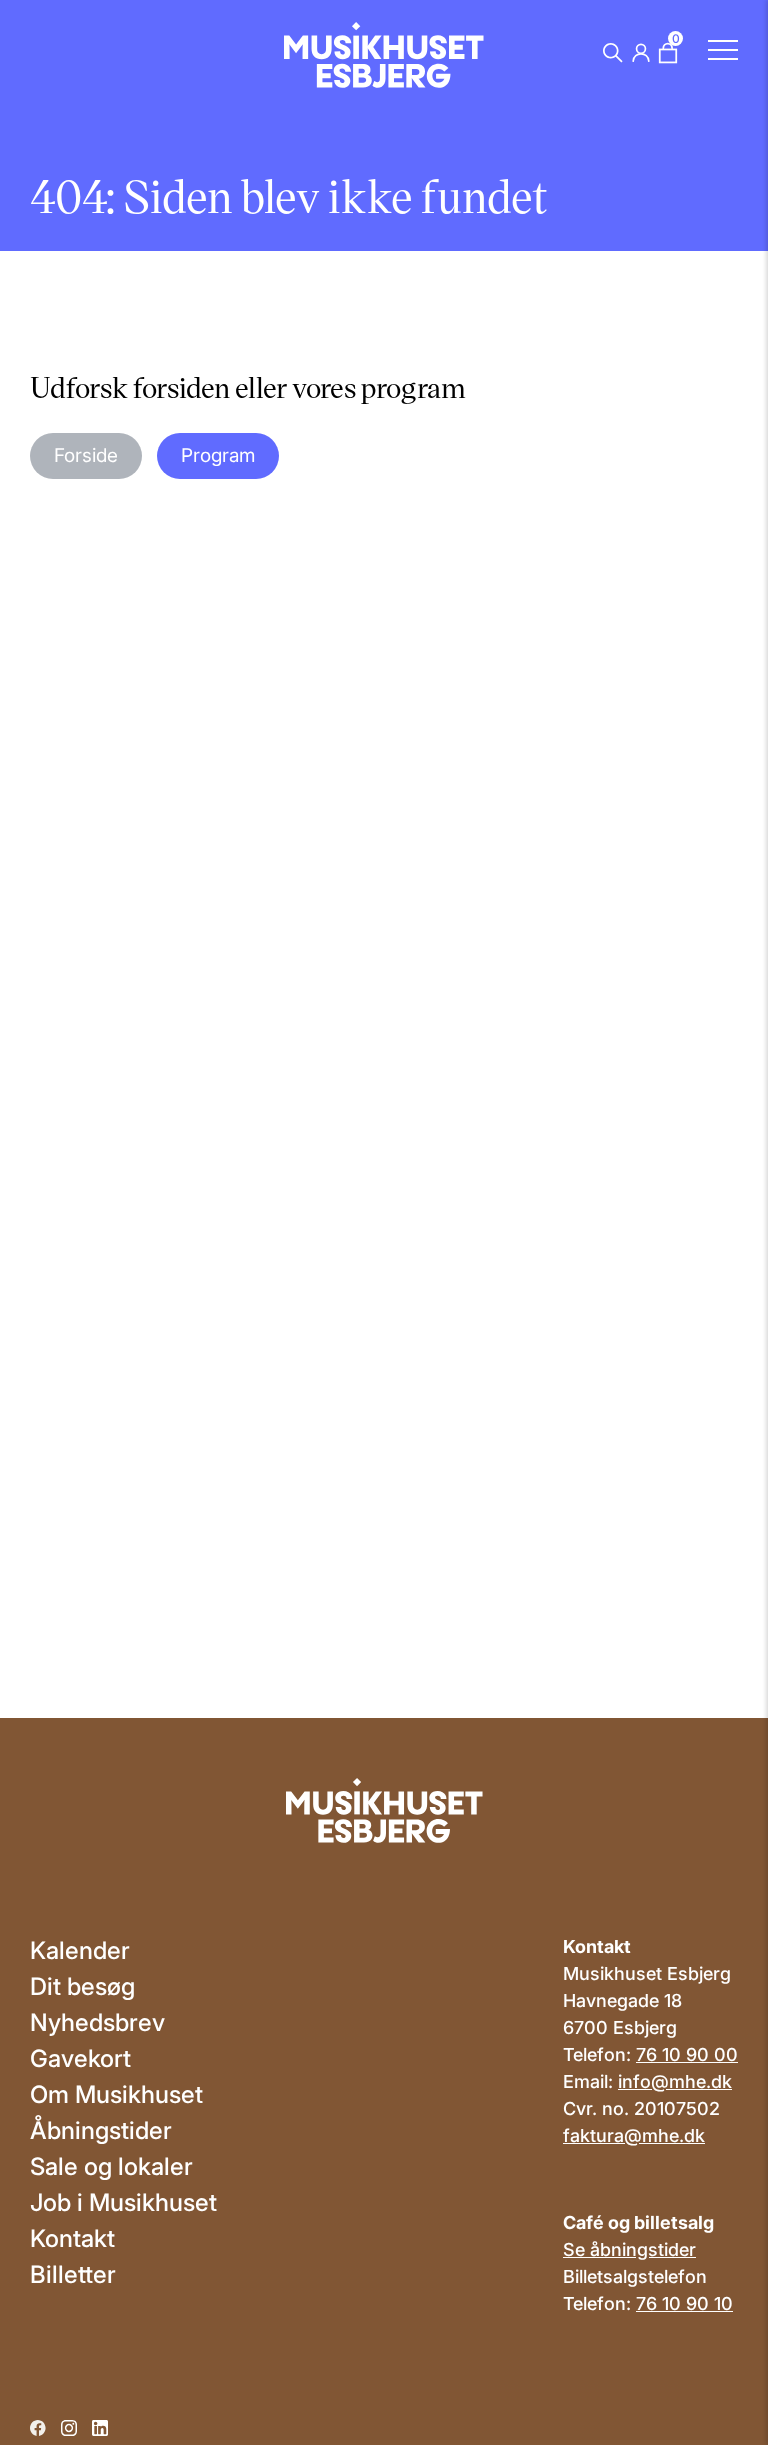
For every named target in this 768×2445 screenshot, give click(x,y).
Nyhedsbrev (97, 2022)
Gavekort (80, 2058)
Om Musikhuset (116, 2094)
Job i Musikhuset (123, 2202)
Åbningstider (101, 2130)
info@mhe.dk (675, 2081)
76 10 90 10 (684, 2303)
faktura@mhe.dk (634, 2135)
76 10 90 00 (687, 2054)
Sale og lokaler (111, 2166)
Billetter (73, 2274)
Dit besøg (82, 1986)
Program (218, 455)
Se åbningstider (629, 2249)
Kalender (80, 1950)
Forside (86, 455)
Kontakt (72, 2238)
